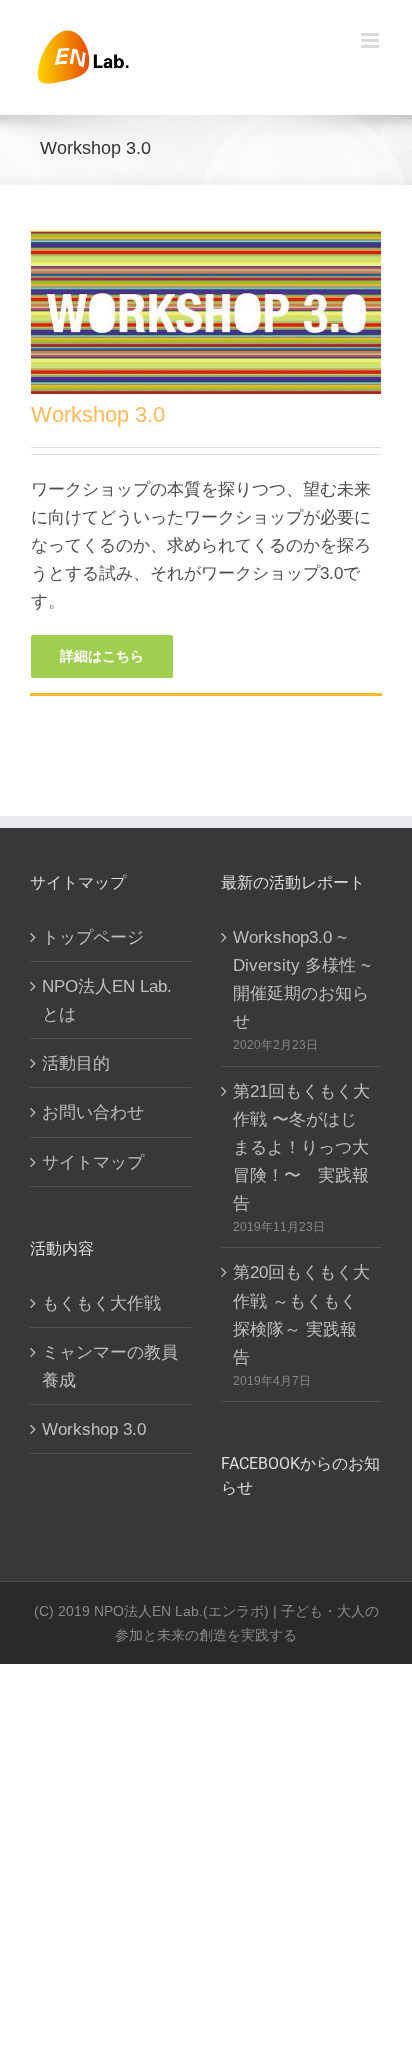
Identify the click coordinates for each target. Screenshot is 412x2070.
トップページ (93, 937)
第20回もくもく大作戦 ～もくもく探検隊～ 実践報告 (301, 1314)
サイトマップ (93, 1162)
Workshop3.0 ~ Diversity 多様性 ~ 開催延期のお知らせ (302, 979)
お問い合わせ (93, 1112)
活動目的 (76, 1063)
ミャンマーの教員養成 (110, 1366)
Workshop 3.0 (98, 414)
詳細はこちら (102, 656)
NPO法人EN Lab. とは (107, 1000)
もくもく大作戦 (101, 1303)
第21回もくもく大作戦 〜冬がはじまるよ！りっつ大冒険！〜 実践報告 (301, 1147)
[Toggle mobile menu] (371, 40)
